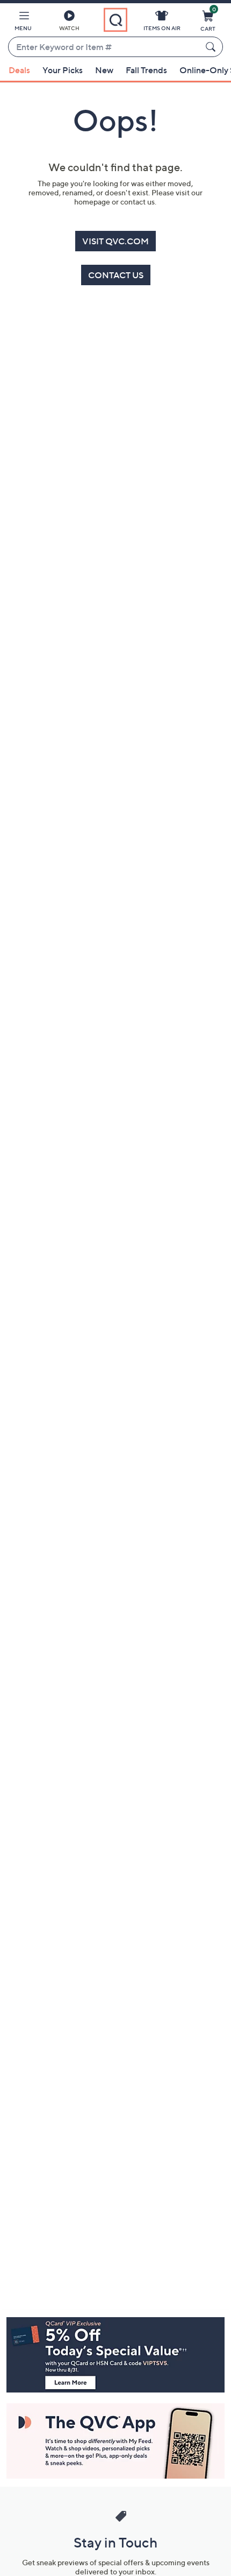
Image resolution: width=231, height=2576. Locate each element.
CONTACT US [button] (116, 275)
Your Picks (63, 70)
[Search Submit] (212, 47)
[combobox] (105, 47)
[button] (23, 23)
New (104, 70)
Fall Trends (146, 70)
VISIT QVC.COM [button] (115, 241)
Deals (19, 70)
